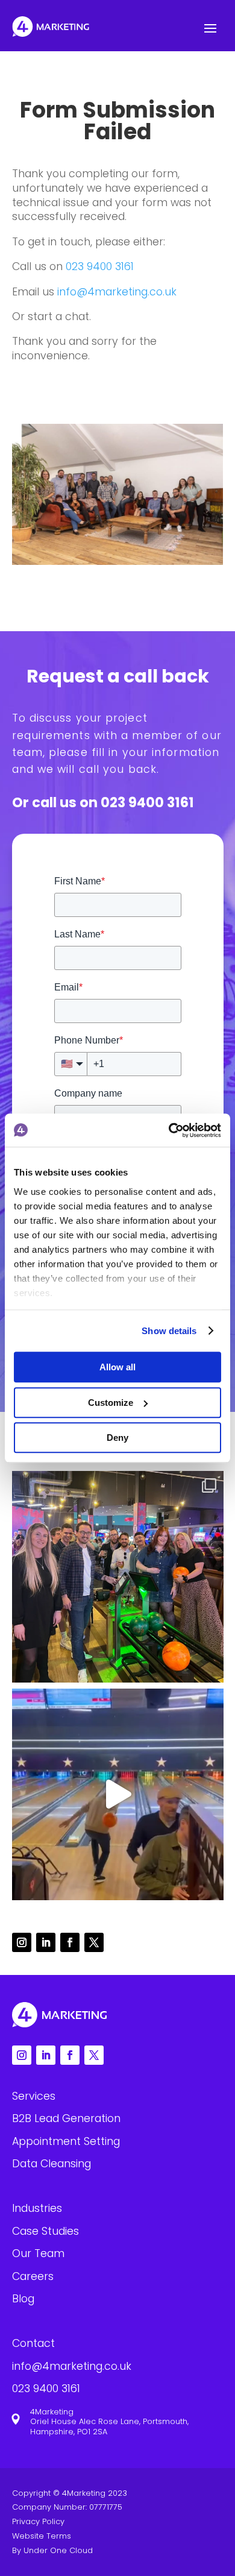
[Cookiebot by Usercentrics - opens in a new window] (169, 1130)
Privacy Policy (38, 2521)
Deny (117, 1438)
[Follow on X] (94, 1942)
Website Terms (42, 2536)
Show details (169, 1331)
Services (34, 2096)
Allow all (117, 1367)
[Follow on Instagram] (22, 1942)
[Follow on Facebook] (70, 1942)
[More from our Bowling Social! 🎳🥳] (118, 1577)
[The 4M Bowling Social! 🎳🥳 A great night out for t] (118, 1794)
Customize (111, 1403)
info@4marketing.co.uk (117, 292)
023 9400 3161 (100, 266)
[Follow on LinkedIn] (46, 1942)
